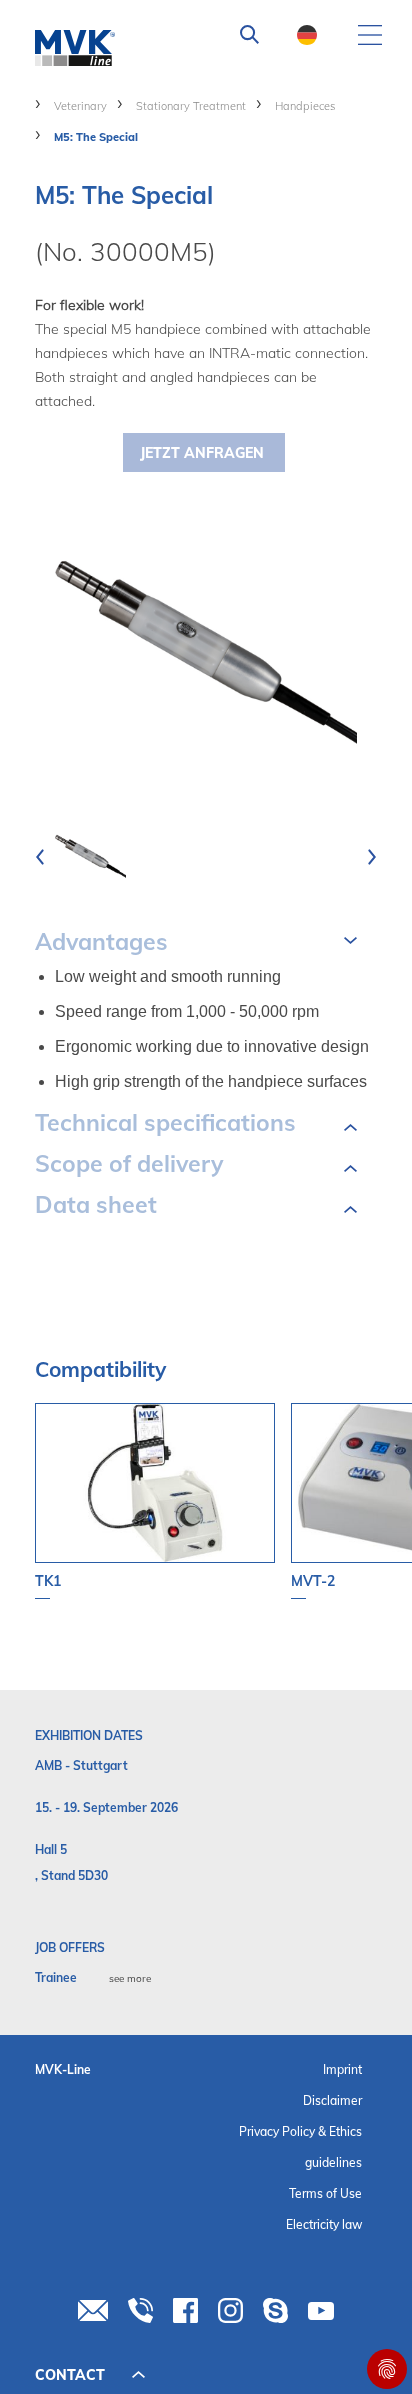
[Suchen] (250, 35)
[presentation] (40, 857)
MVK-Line (63, 2069)
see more (130, 1978)
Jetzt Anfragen (202, 453)
